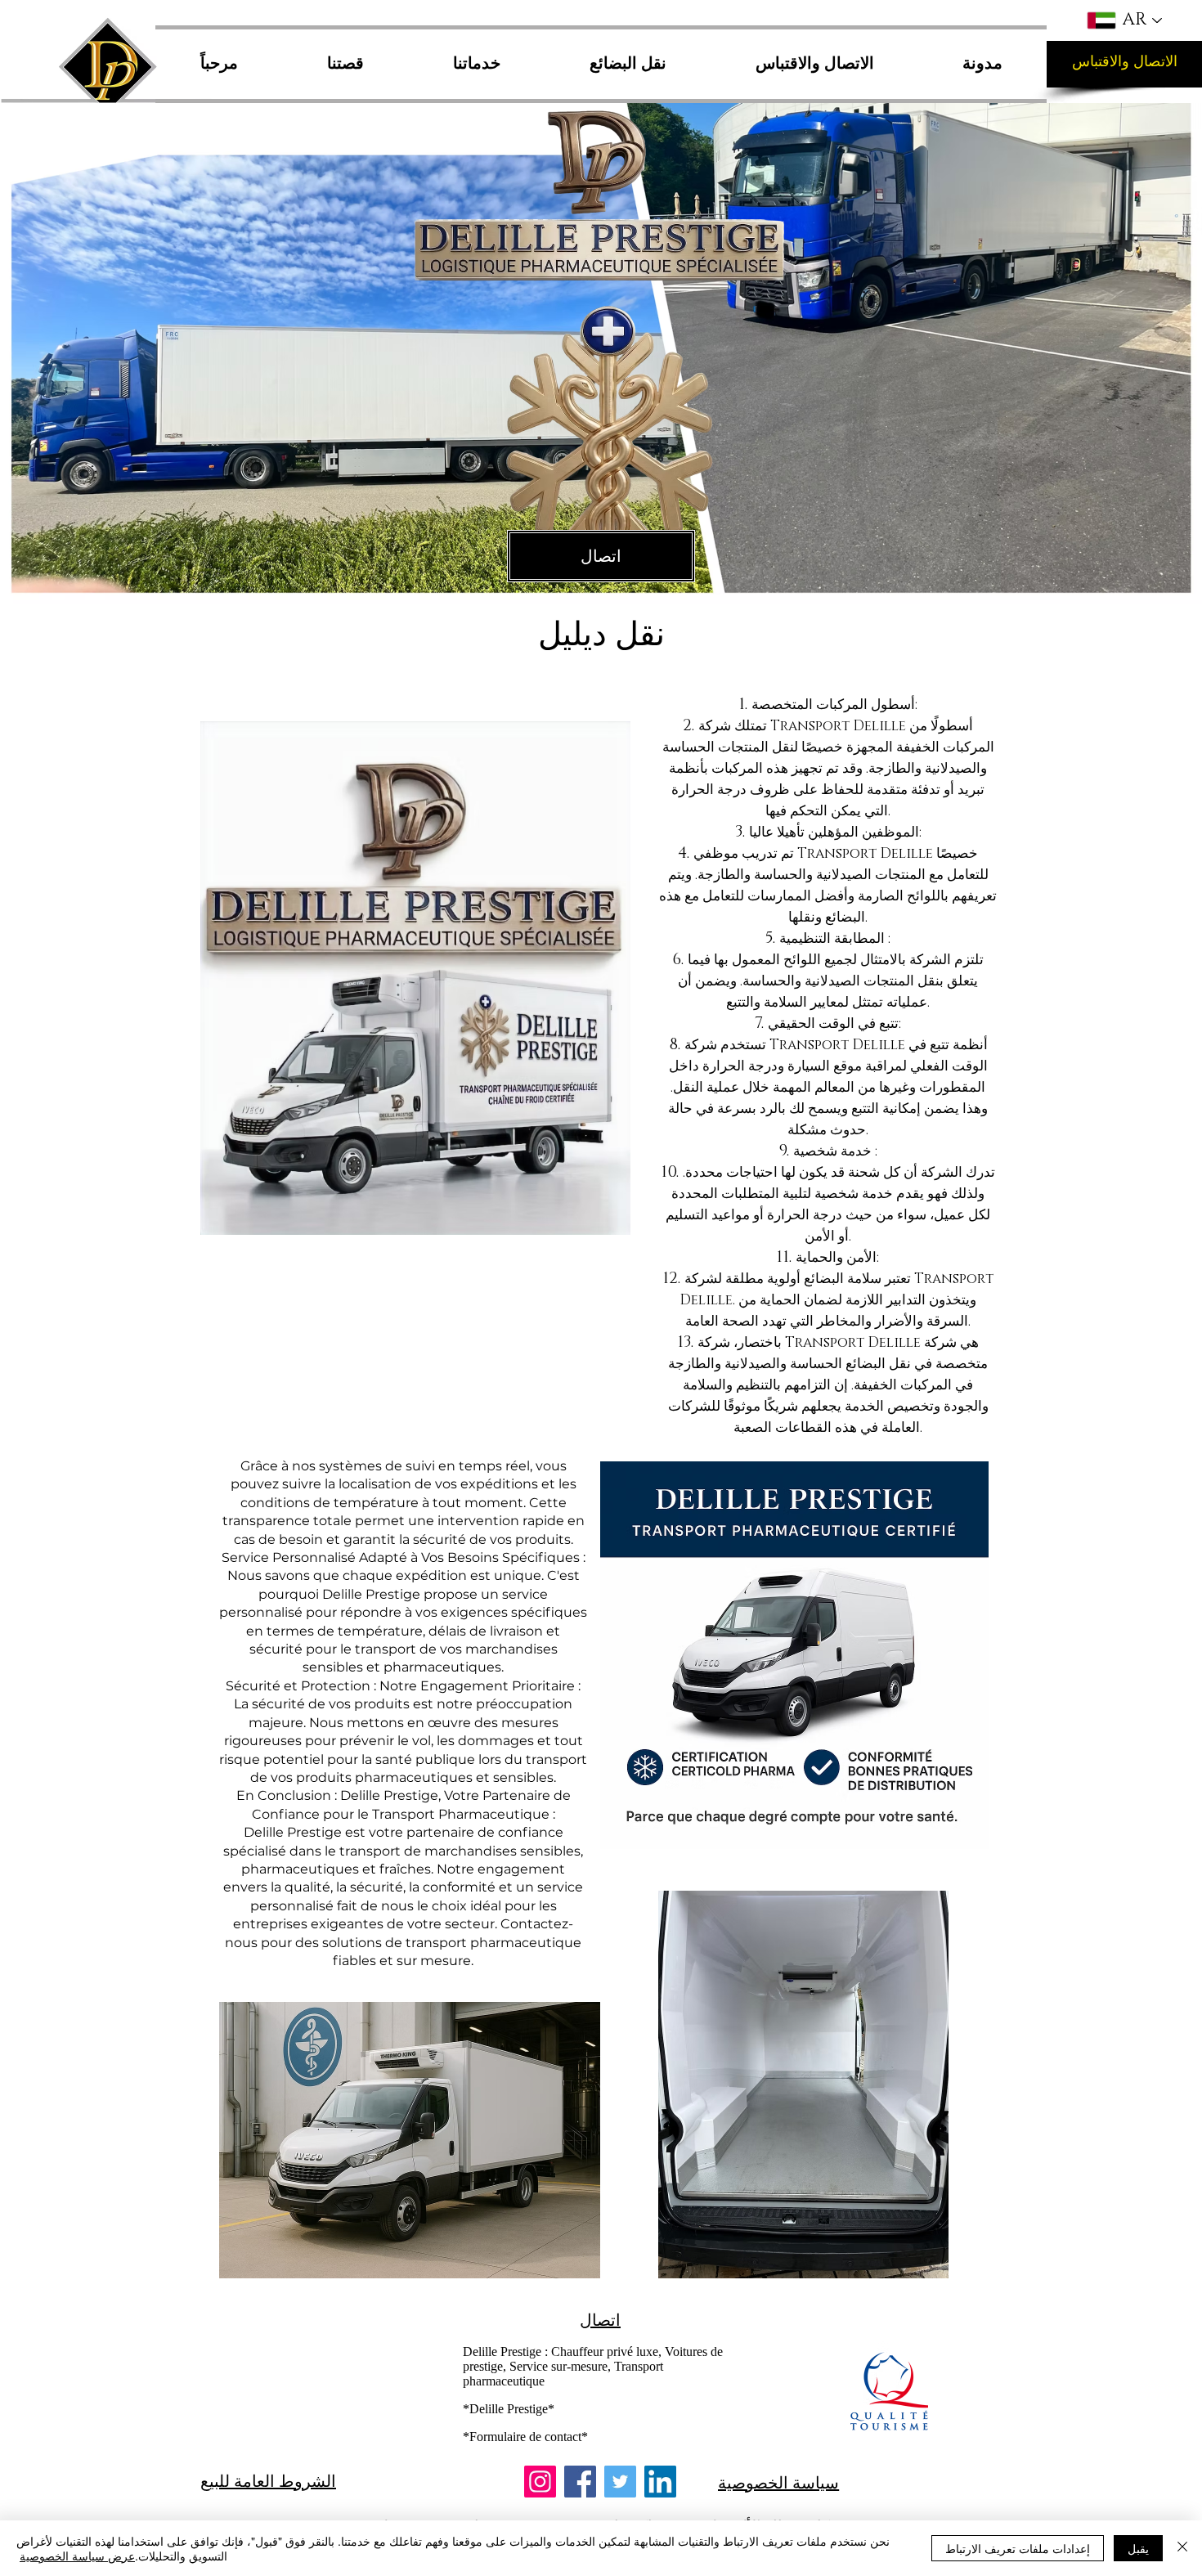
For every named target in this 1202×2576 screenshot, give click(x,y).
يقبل (1138, 2548)
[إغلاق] (1182, 2548)
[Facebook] (580, 2482)
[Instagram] (540, 2482)
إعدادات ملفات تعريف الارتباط (1018, 2548)
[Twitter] (620, 2482)
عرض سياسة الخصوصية (77, 2556)
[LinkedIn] (660, 2482)
